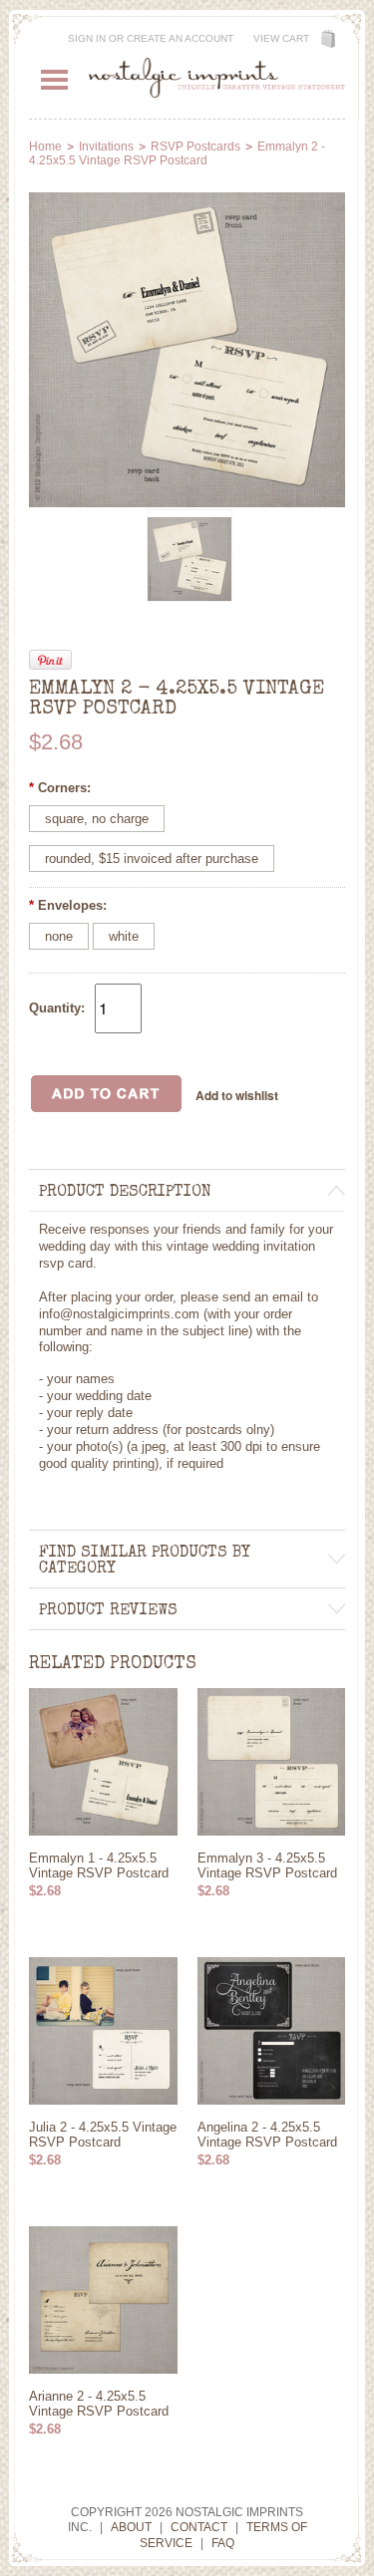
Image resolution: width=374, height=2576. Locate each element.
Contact (199, 2527)
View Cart (281, 38)
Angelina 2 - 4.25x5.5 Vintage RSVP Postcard (267, 2135)
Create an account (180, 38)
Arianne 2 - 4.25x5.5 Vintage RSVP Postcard (99, 2404)
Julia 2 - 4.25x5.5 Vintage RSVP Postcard (103, 2135)
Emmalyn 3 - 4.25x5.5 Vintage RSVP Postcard (267, 1865)
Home (45, 146)
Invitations (106, 146)
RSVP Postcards (195, 146)
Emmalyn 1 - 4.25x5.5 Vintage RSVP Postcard (99, 1865)
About (131, 2527)
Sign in (87, 38)
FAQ (223, 2543)
